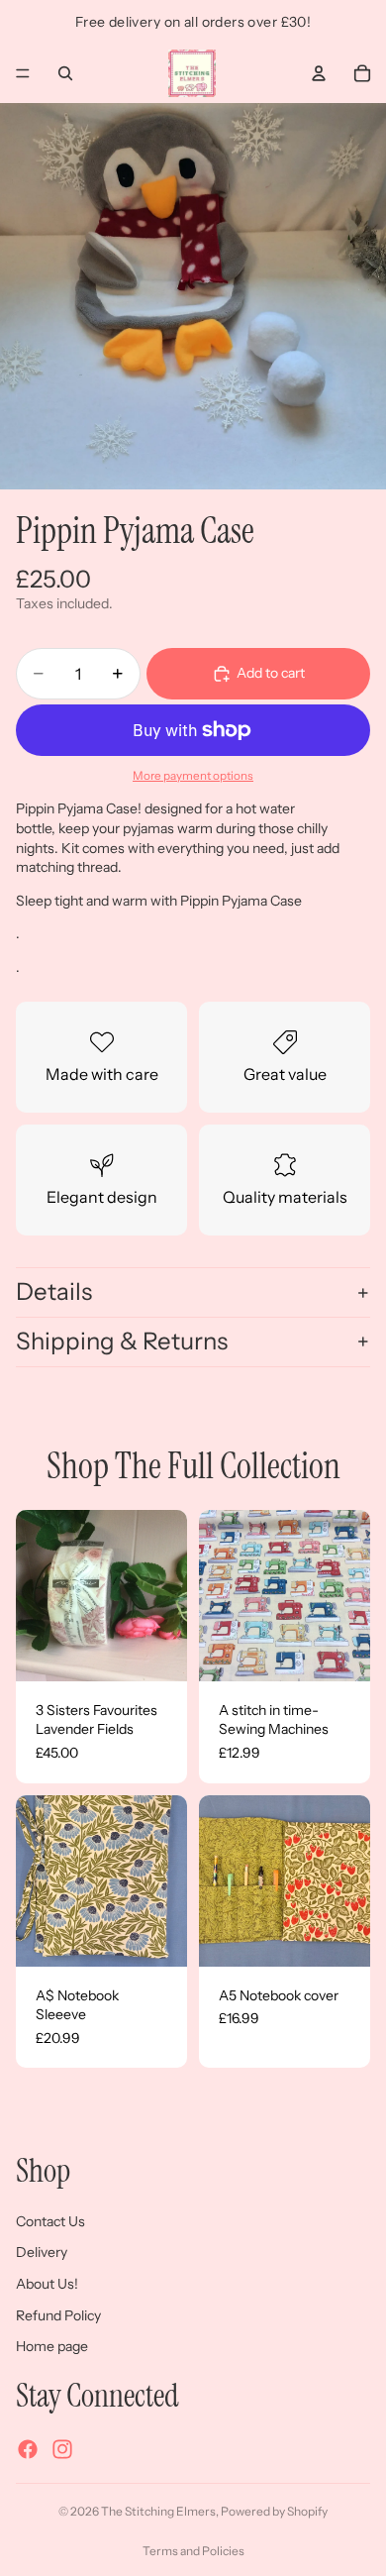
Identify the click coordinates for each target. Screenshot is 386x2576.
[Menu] (23, 73)
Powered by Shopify (274, 2511)
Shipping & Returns (122, 1341)
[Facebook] (28, 2449)
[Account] (319, 73)
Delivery (42, 2252)
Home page (52, 2346)
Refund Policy (58, 2314)
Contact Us (50, 2220)
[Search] (65, 73)
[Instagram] (62, 2449)
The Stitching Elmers (158, 2511)
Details (54, 1291)
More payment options (193, 776)
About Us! (47, 2284)
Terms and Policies (193, 2551)
